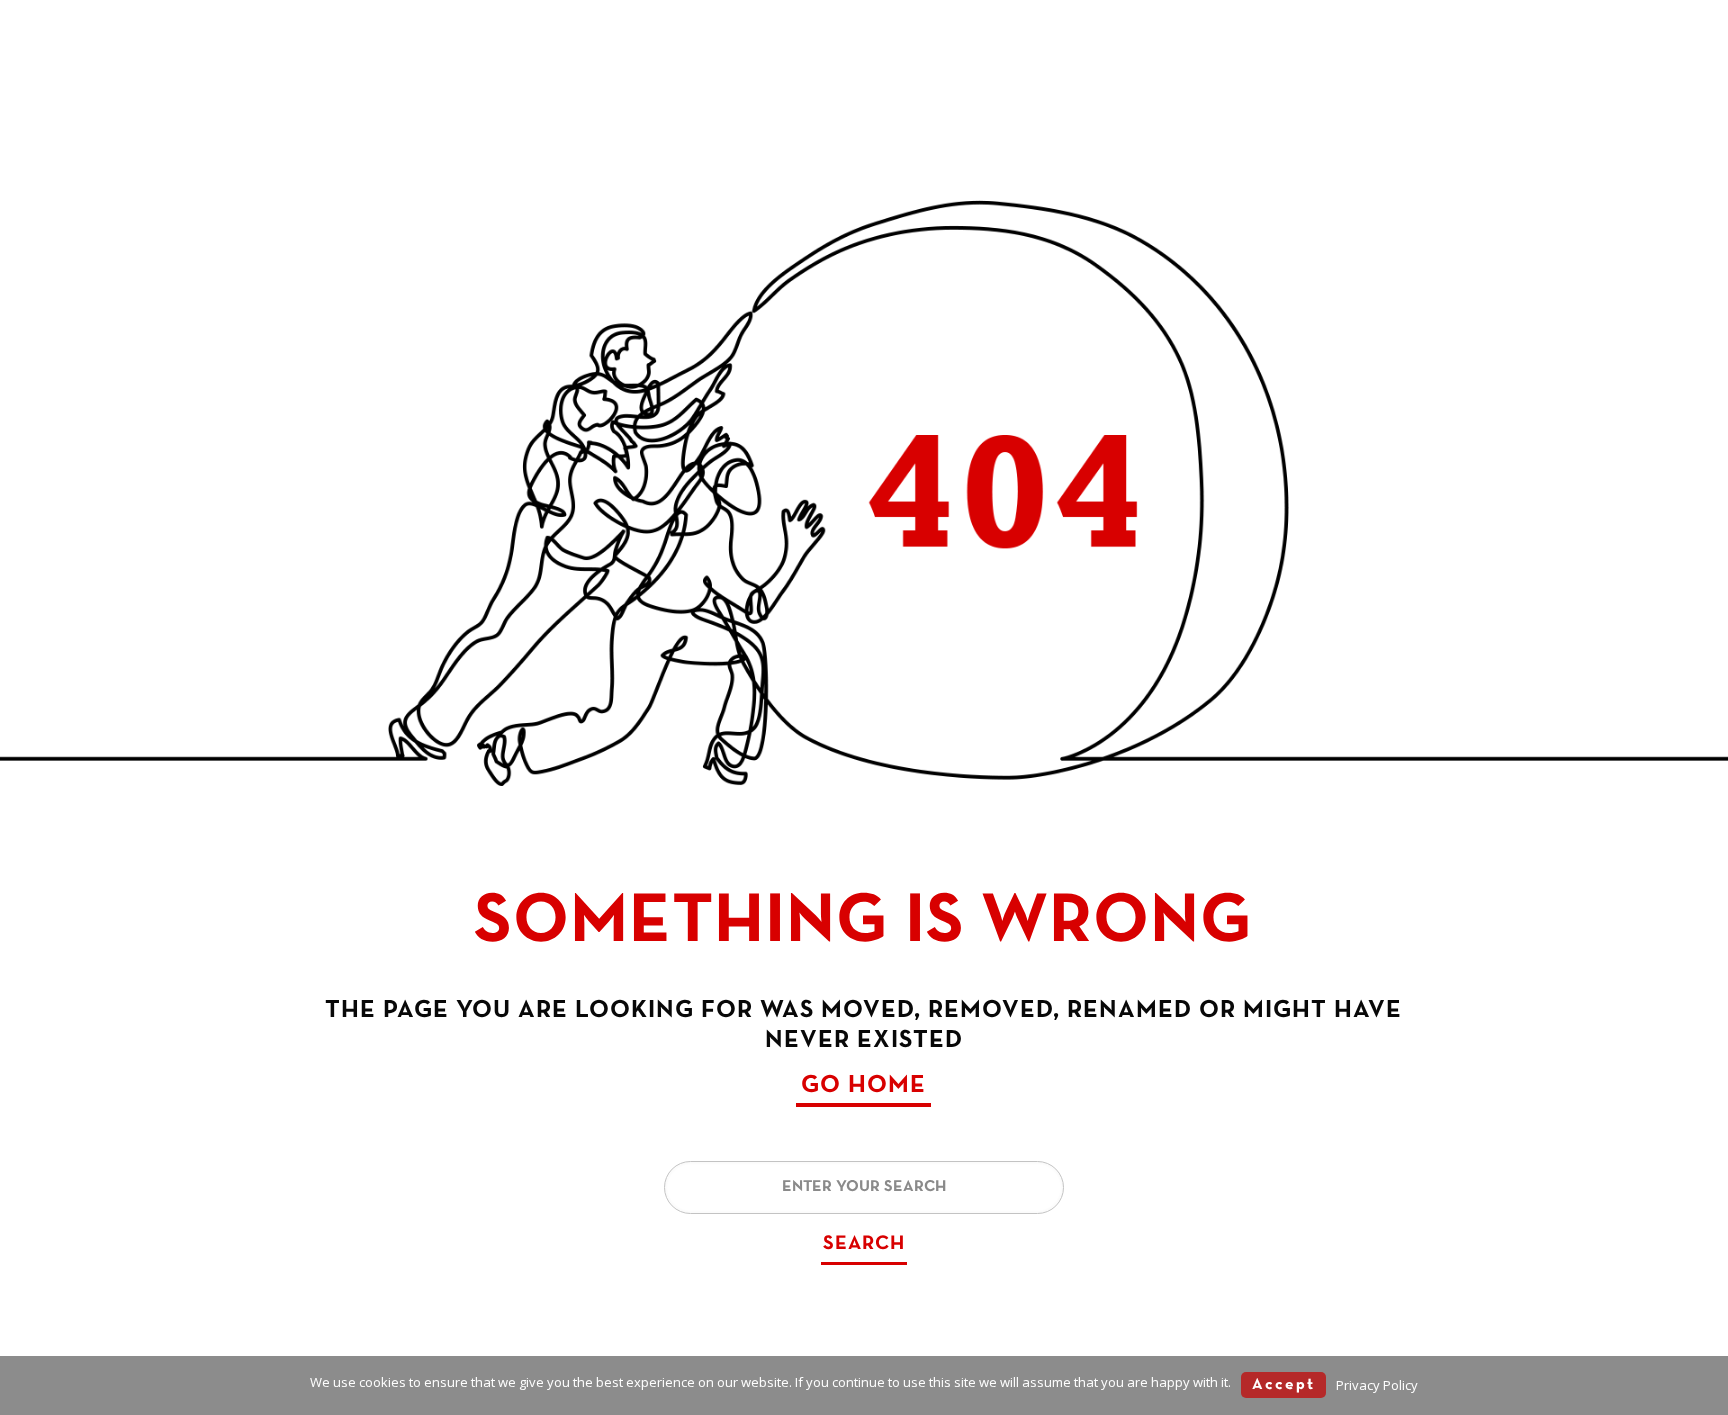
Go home (863, 1085)
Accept (1283, 1385)
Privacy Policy (1377, 1385)
